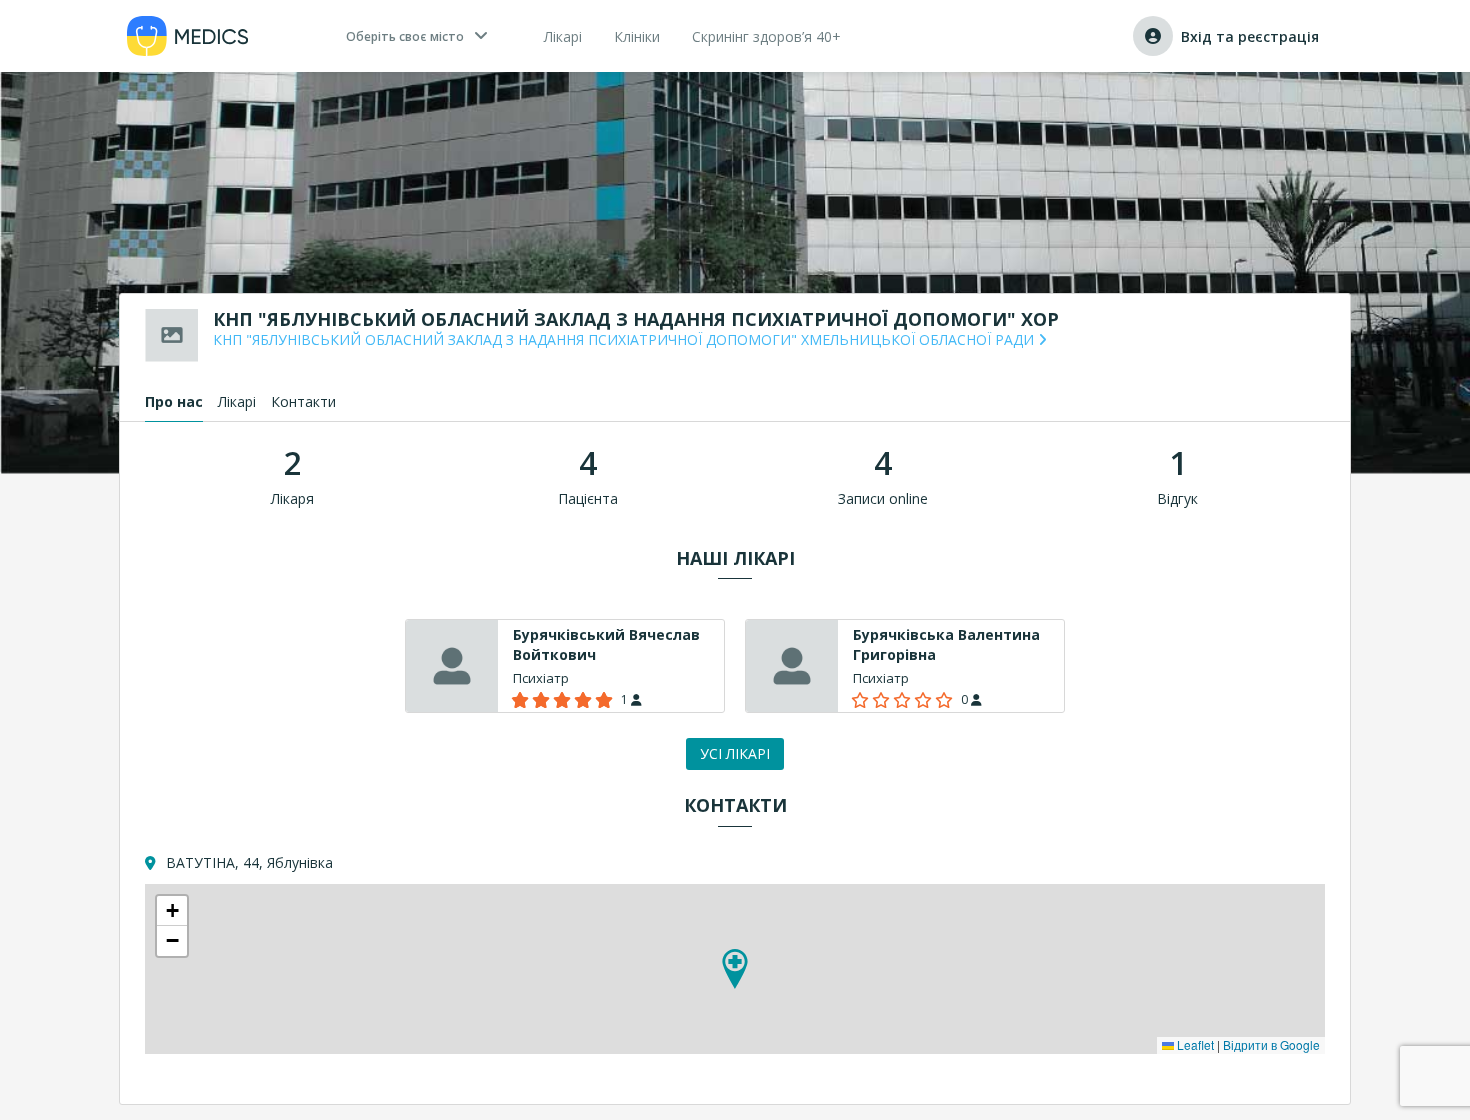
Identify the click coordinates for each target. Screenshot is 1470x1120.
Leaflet (1194, 1044)
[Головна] (188, 36)
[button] (735, 969)
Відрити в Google (1271, 1044)
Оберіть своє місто (405, 36)
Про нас (174, 401)
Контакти (303, 401)
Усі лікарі (735, 753)
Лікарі (237, 401)
